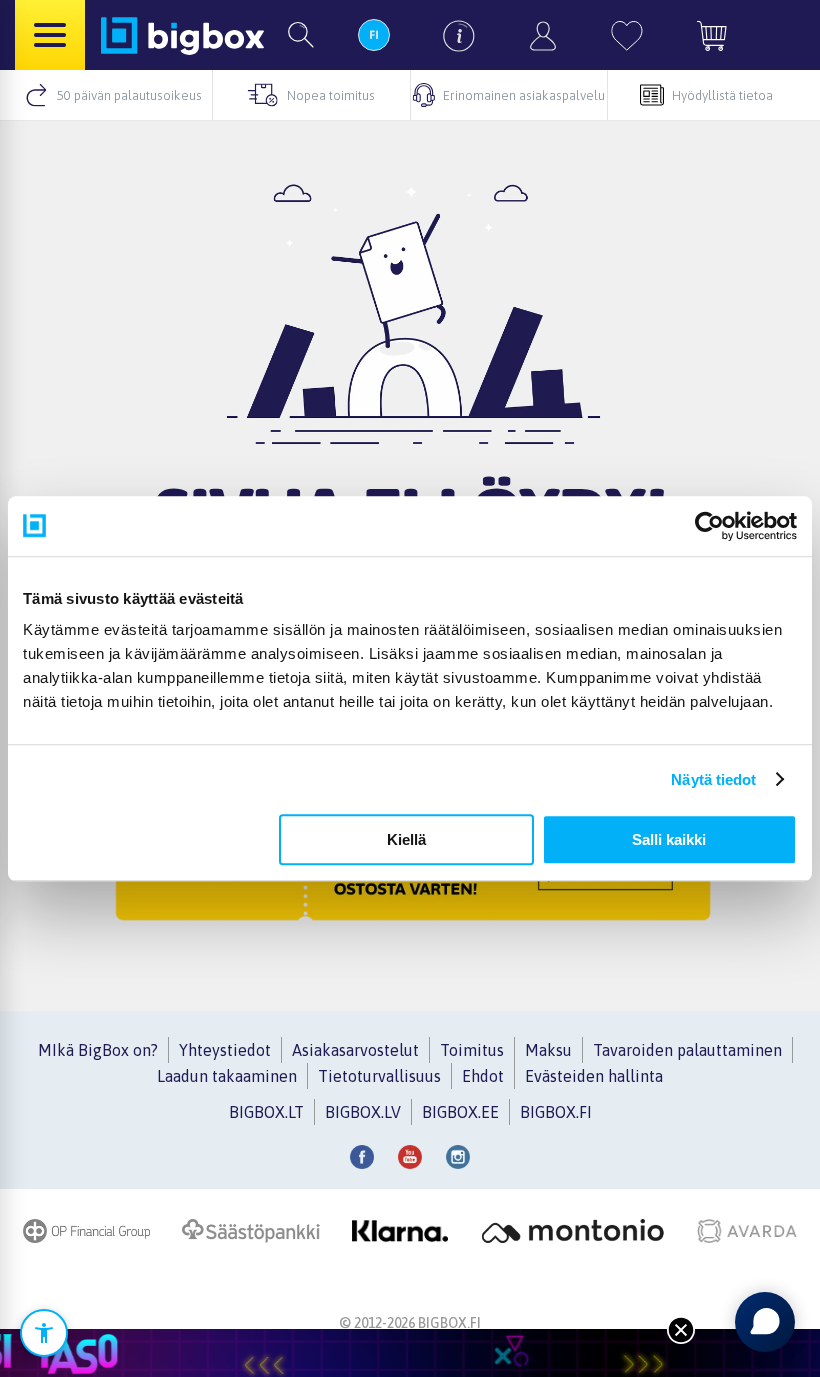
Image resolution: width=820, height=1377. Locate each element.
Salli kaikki (669, 839)
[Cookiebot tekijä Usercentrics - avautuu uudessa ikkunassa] (709, 526)
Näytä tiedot (713, 779)
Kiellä (406, 839)
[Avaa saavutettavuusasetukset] (44, 1333)
